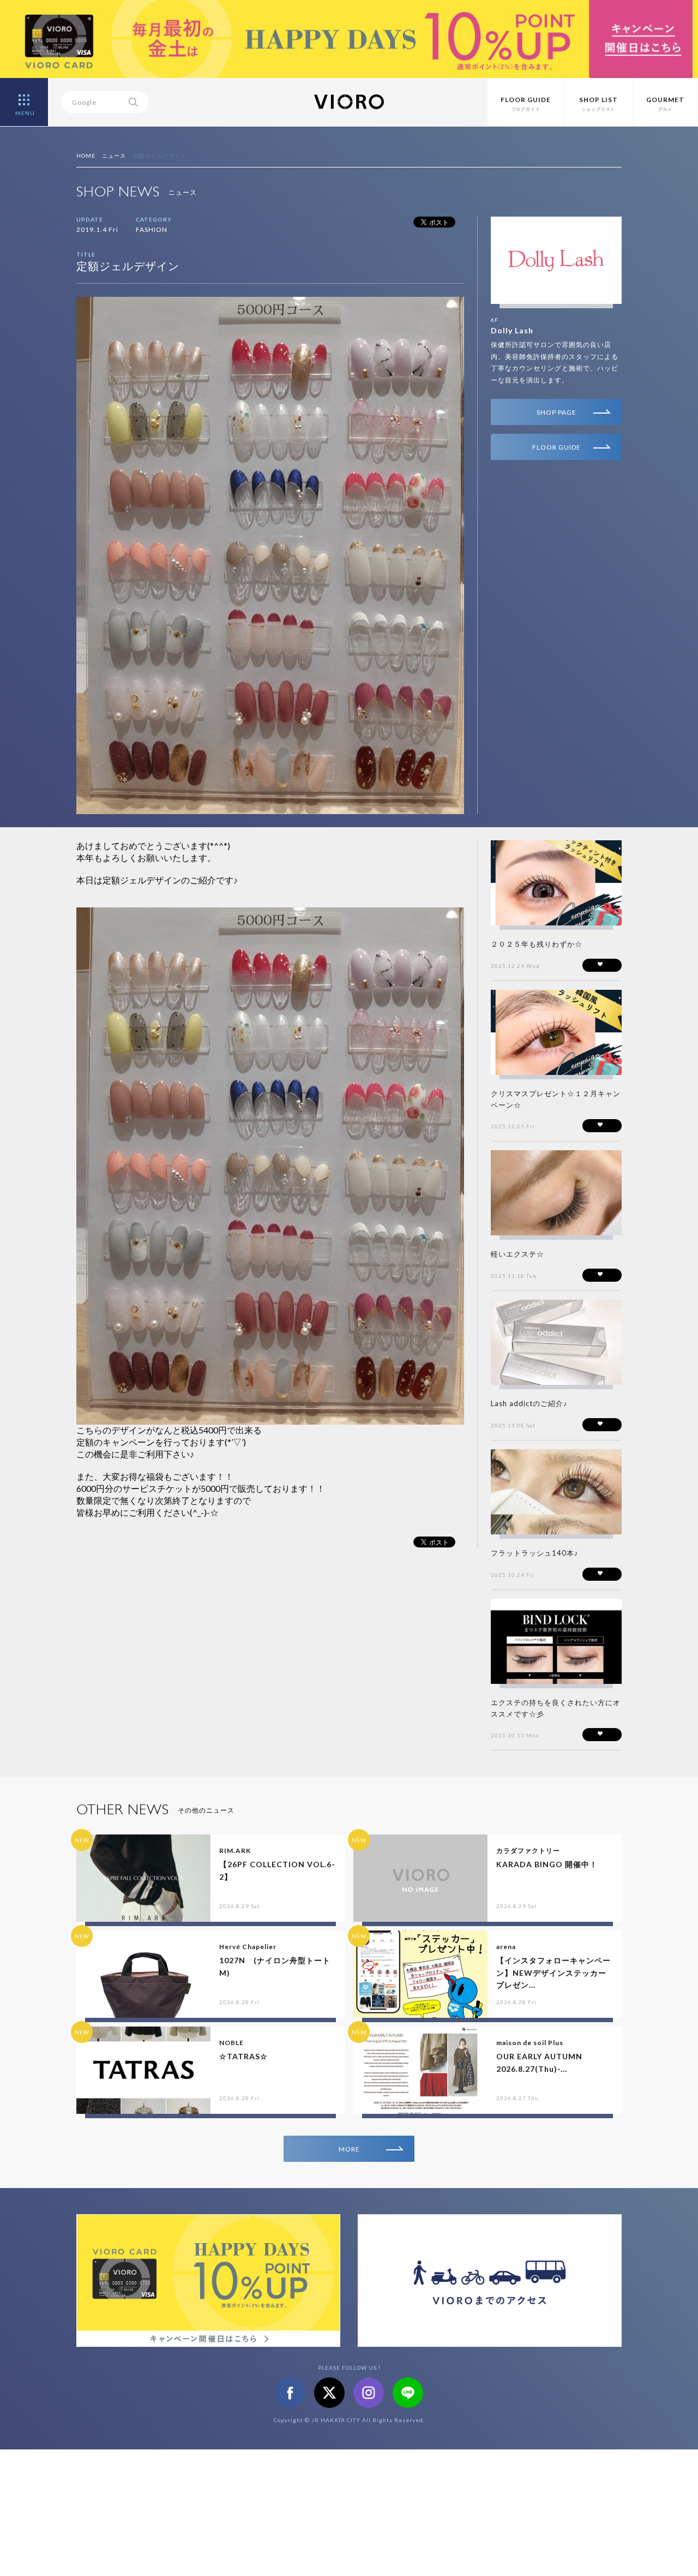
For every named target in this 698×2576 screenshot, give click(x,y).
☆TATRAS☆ (243, 2056)
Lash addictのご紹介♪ (529, 1403)
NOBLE (231, 2043)
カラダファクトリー (528, 1851)
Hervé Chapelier (248, 1947)
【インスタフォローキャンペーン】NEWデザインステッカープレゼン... (553, 1973)
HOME (86, 156)
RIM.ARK (235, 1851)
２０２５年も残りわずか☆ (537, 944)
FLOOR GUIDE (556, 447)
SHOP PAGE (556, 412)
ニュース (114, 156)
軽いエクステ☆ (518, 1254)
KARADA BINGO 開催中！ (547, 1864)
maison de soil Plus (530, 2043)
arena (506, 1947)
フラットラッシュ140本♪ (535, 1553)
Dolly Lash (512, 330)
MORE (349, 2149)
